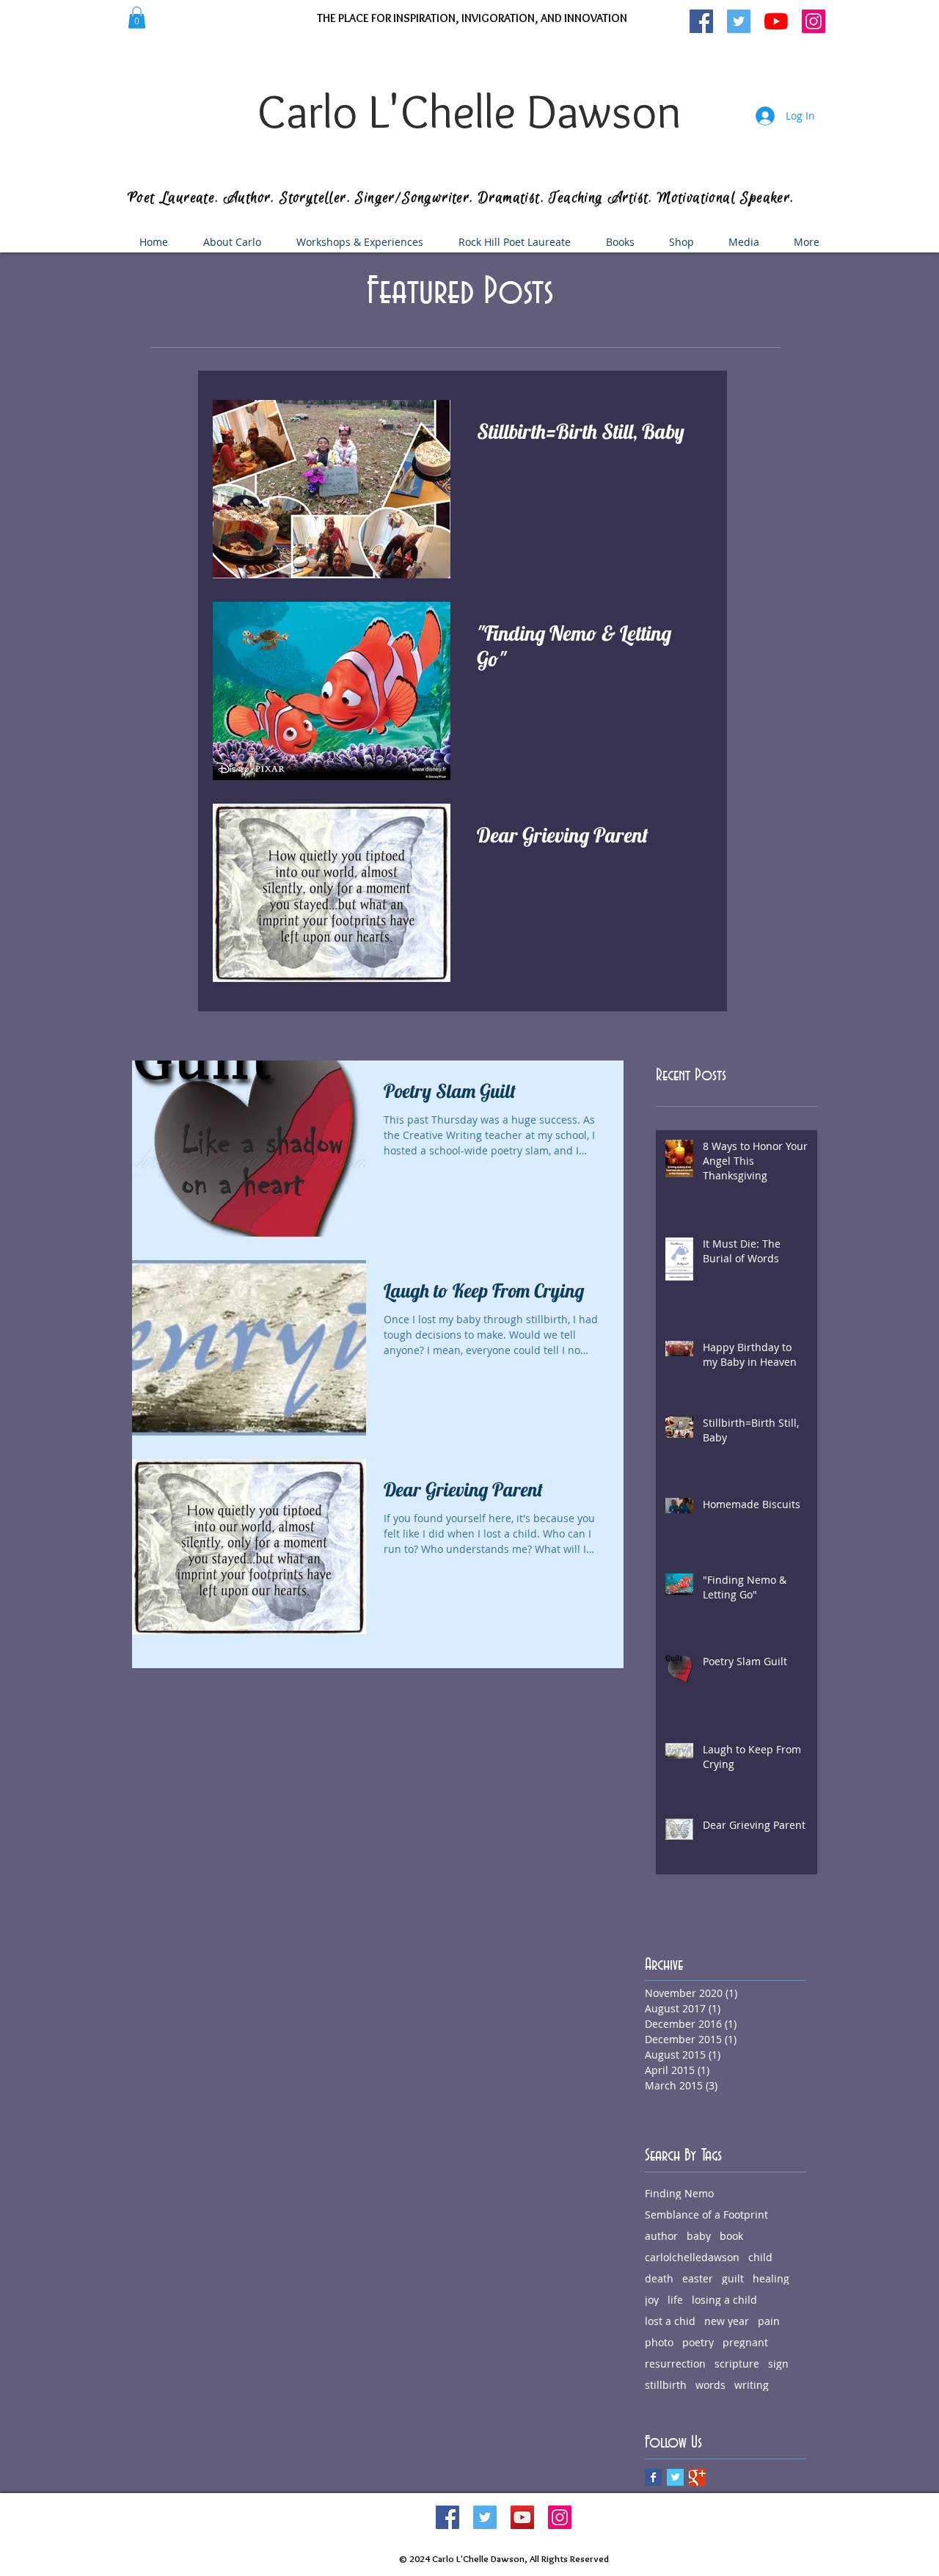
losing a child (724, 2300)
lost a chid (670, 2321)
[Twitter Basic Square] (675, 2477)
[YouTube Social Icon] (522, 2517)
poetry (698, 2342)
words (710, 2385)
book (731, 2236)
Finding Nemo (679, 2193)
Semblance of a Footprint (706, 2215)
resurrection (675, 2364)
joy (652, 2300)
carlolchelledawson (692, 2257)
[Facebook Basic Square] (653, 2477)
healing (771, 2278)
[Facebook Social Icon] (447, 2517)
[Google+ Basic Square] (697, 2477)
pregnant (745, 2342)
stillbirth (666, 2385)
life (675, 2300)
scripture (737, 2364)
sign (778, 2364)
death (659, 2278)
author (661, 2236)
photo (659, 2342)
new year (727, 2321)
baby (699, 2236)
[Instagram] (560, 2517)
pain (769, 2321)
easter (698, 2278)
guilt (733, 2278)
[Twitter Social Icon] (485, 2517)
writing (752, 2385)
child (760, 2257)
